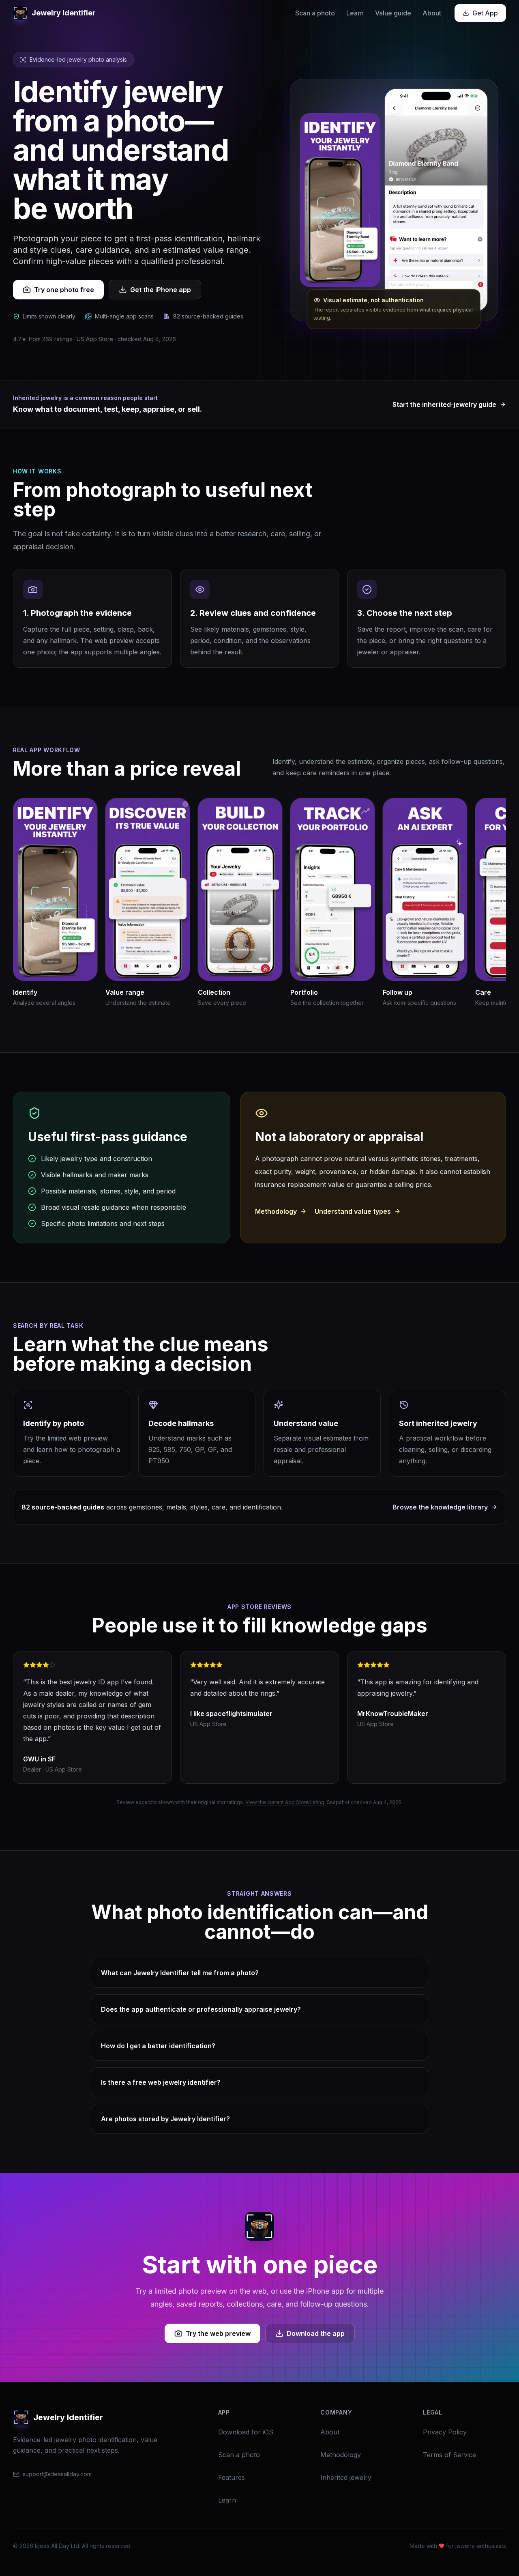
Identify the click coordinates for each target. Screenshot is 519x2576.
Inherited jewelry (346, 2477)
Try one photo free (64, 290)
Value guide (393, 13)
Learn (355, 13)
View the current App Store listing (285, 1802)
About (432, 13)
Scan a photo (315, 13)
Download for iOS (246, 2432)
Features (232, 2477)
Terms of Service (449, 2455)
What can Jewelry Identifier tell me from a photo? (180, 1973)
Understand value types (353, 1211)
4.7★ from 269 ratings (43, 339)
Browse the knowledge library (440, 1507)
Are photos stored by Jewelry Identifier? (165, 2119)
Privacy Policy (445, 2432)
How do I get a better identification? (158, 2046)
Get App (485, 13)
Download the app (316, 2333)
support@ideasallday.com (57, 2474)
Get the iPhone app (161, 290)
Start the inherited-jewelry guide (444, 404)
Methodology (276, 1211)
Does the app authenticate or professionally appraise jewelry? (201, 2009)
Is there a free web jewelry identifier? (161, 2082)
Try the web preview (218, 2333)
